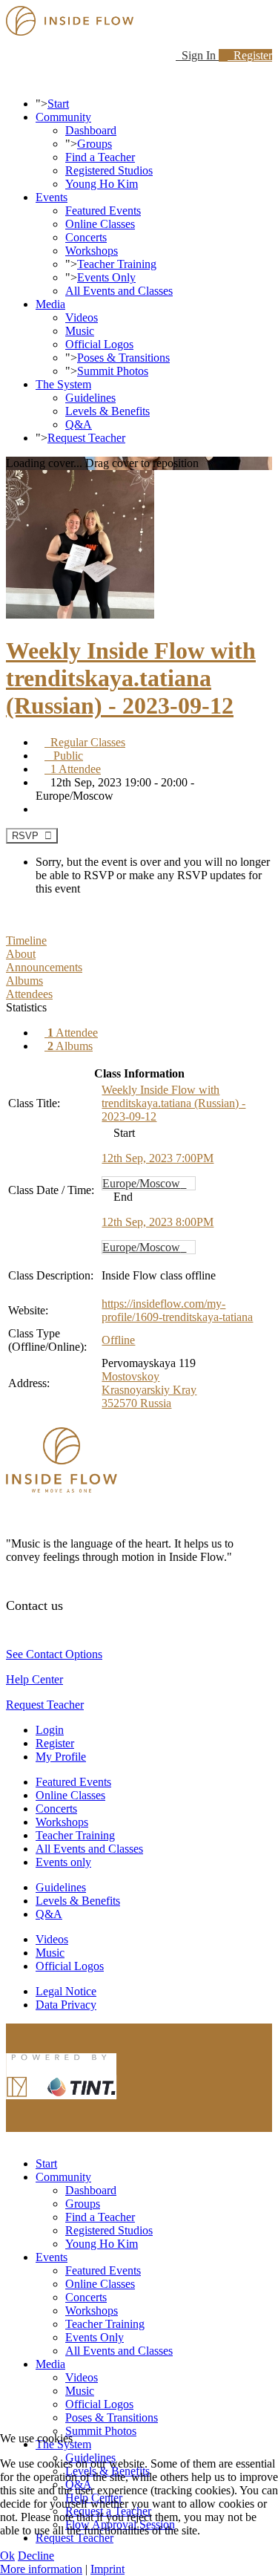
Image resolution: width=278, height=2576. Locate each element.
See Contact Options (54, 1654)
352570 (121, 1403)
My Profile (61, 1757)
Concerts (86, 237)
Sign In (197, 55)
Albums (70, 1046)
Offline (118, 1340)
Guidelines (90, 398)
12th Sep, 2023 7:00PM (158, 1158)
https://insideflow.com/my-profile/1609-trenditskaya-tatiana (177, 1310)
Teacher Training (117, 264)
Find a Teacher (100, 157)
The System (63, 384)
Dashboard (91, 130)
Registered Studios (109, 170)
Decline (36, 2556)
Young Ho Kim (102, 184)
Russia (156, 1403)
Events (52, 197)
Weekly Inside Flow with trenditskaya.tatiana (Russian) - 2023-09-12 (131, 678)
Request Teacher (86, 438)
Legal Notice (66, 1991)
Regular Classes (85, 742)
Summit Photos (113, 371)
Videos (82, 317)
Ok (7, 2556)
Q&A (79, 424)
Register (250, 55)
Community (63, 117)
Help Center (34, 1679)
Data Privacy (66, 2005)
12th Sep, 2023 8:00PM (158, 1222)
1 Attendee (73, 769)
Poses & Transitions (123, 358)
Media (50, 304)
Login (50, 1730)
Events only (63, 1862)
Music (80, 331)
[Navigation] (10, 78)
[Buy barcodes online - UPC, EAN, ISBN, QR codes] (62, 2103)
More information (41, 2569)
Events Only (106, 277)
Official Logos (99, 344)
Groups (95, 144)
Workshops (92, 251)
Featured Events (103, 211)
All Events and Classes (119, 291)
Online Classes (100, 224)
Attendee (73, 1033)
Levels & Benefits (107, 411)
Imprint (107, 2569)
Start (58, 104)
